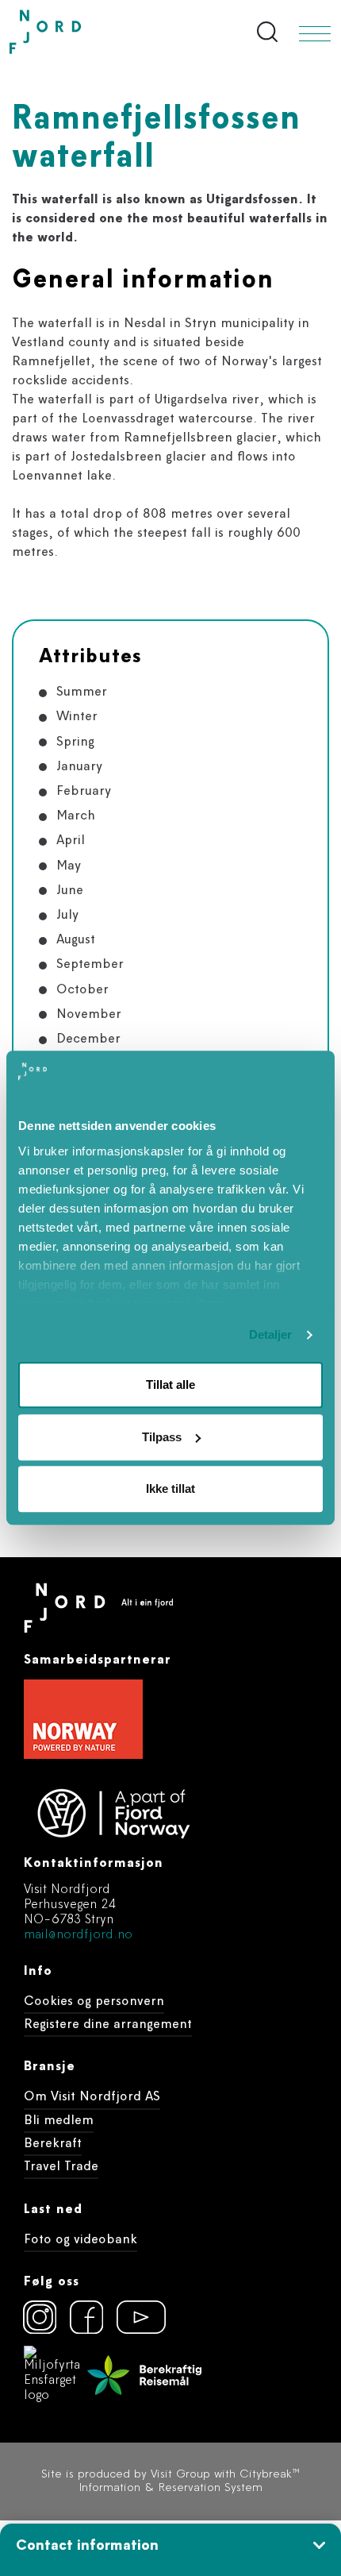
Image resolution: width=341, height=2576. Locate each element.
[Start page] (79, 32)
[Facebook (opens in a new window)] (86, 2317)
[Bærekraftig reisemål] (144, 2375)
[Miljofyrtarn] (52, 2375)
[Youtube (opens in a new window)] (133, 2317)
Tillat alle (170, 1385)
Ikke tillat (170, 1489)
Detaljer (271, 1334)
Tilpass (162, 1437)
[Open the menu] (315, 34)
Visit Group (180, 2475)
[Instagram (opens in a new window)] (40, 2317)
